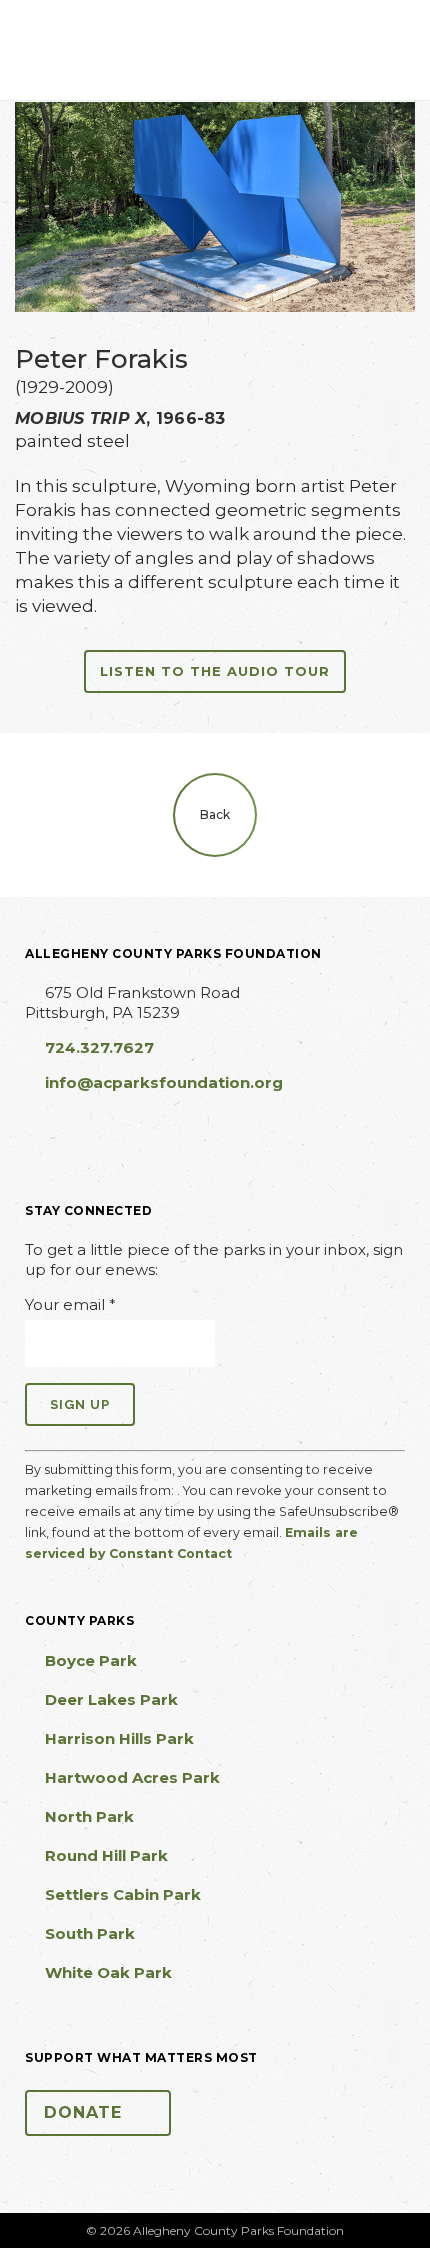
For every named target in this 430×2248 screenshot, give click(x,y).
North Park (89, 1816)
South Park (90, 1933)
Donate (83, 2112)
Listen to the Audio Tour (215, 671)
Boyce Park (91, 1660)
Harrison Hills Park (119, 1738)
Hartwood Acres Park (132, 1777)
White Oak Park (108, 1972)
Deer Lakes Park (111, 1699)
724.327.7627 (99, 1047)
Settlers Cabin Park (123, 1894)
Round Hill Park (106, 1855)
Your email (70, 1304)
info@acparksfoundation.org (164, 1082)
